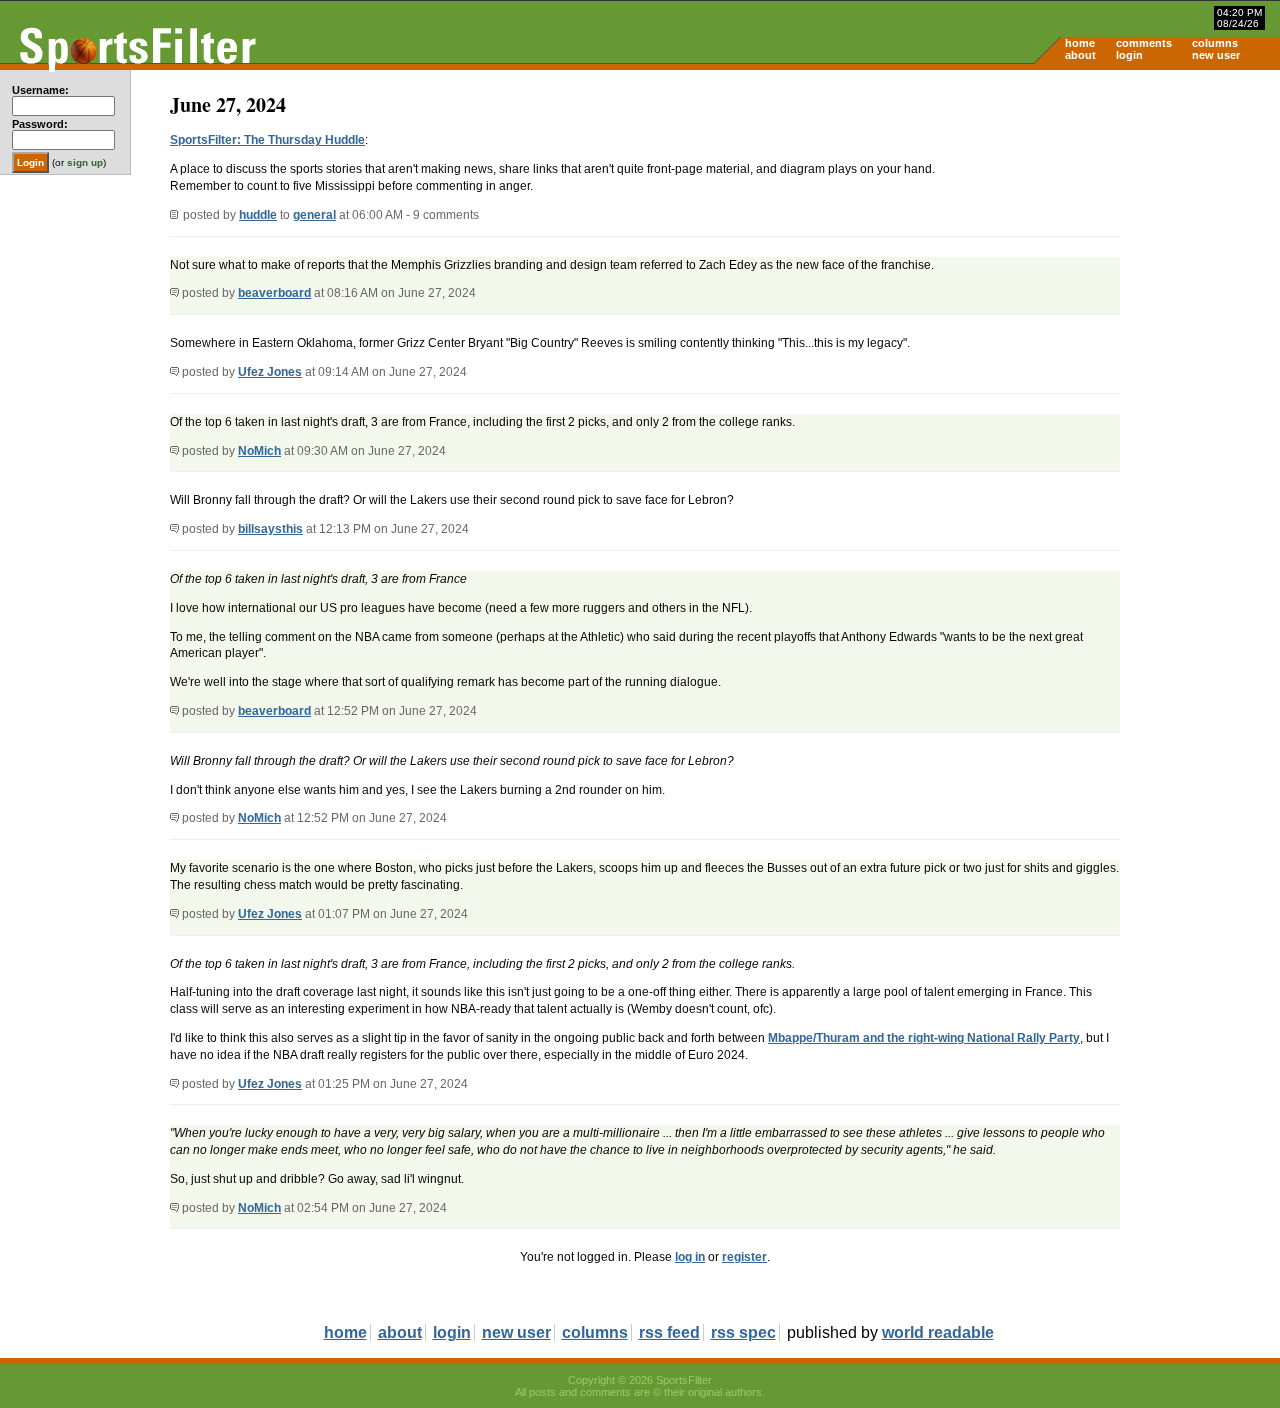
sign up (85, 162)
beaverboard (274, 293)
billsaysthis (270, 529)
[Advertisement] (1110, 226)
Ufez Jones (270, 372)
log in (690, 1257)
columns (1215, 43)
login (1129, 55)
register (744, 1257)
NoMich (259, 451)
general (314, 215)
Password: (40, 124)
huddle (258, 215)
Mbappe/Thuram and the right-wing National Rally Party (924, 1038)
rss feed (669, 1332)
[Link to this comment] (174, 293)
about (1080, 55)
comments (1144, 43)
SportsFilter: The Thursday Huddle (267, 140)
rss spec (743, 1332)
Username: (40, 90)
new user (1216, 55)
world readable (938, 1332)
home (1080, 43)
